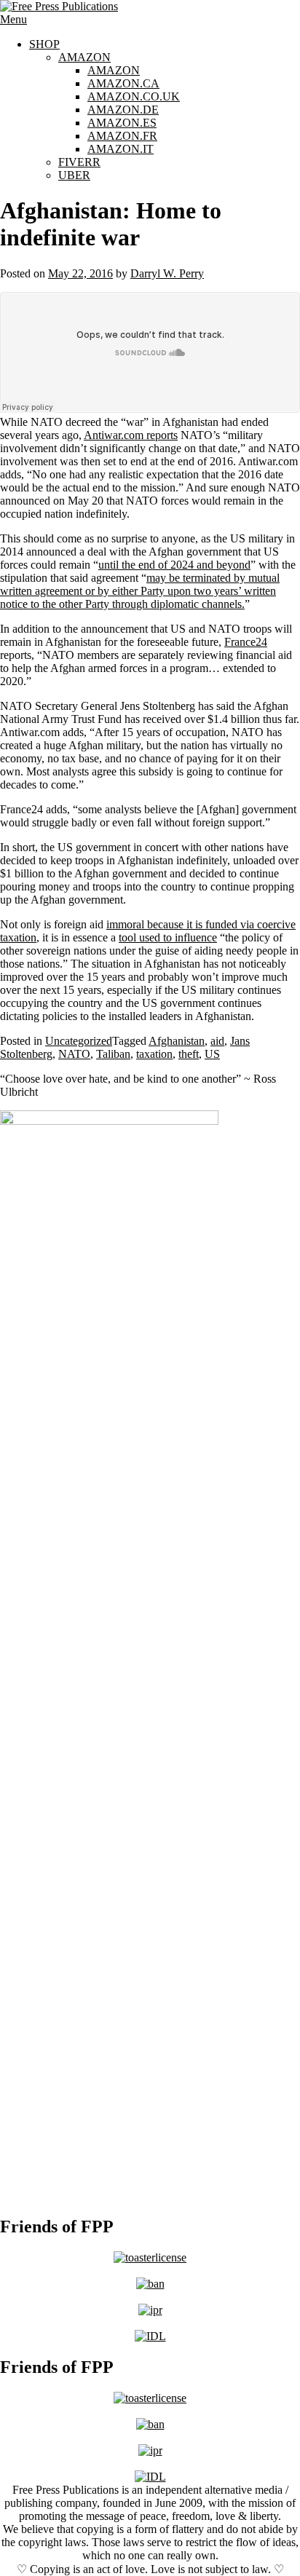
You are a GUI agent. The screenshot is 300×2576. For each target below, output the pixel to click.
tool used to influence (168, 937)
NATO (74, 1054)
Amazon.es (122, 123)
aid (217, 1041)
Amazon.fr (122, 136)
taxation (154, 1054)
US (212, 1054)
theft (189, 1054)
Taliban (113, 1054)
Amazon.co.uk (134, 96)
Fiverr (79, 162)
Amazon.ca (123, 83)
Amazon (84, 57)
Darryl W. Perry (167, 273)
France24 (246, 642)
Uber (74, 175)
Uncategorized (79, 1041)
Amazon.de (123, 110)
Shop (44, 44)
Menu (13, 19)
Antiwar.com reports (131, 435)
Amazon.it (121, 149)
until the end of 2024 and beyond (174, 565)
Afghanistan (177, 1041)
